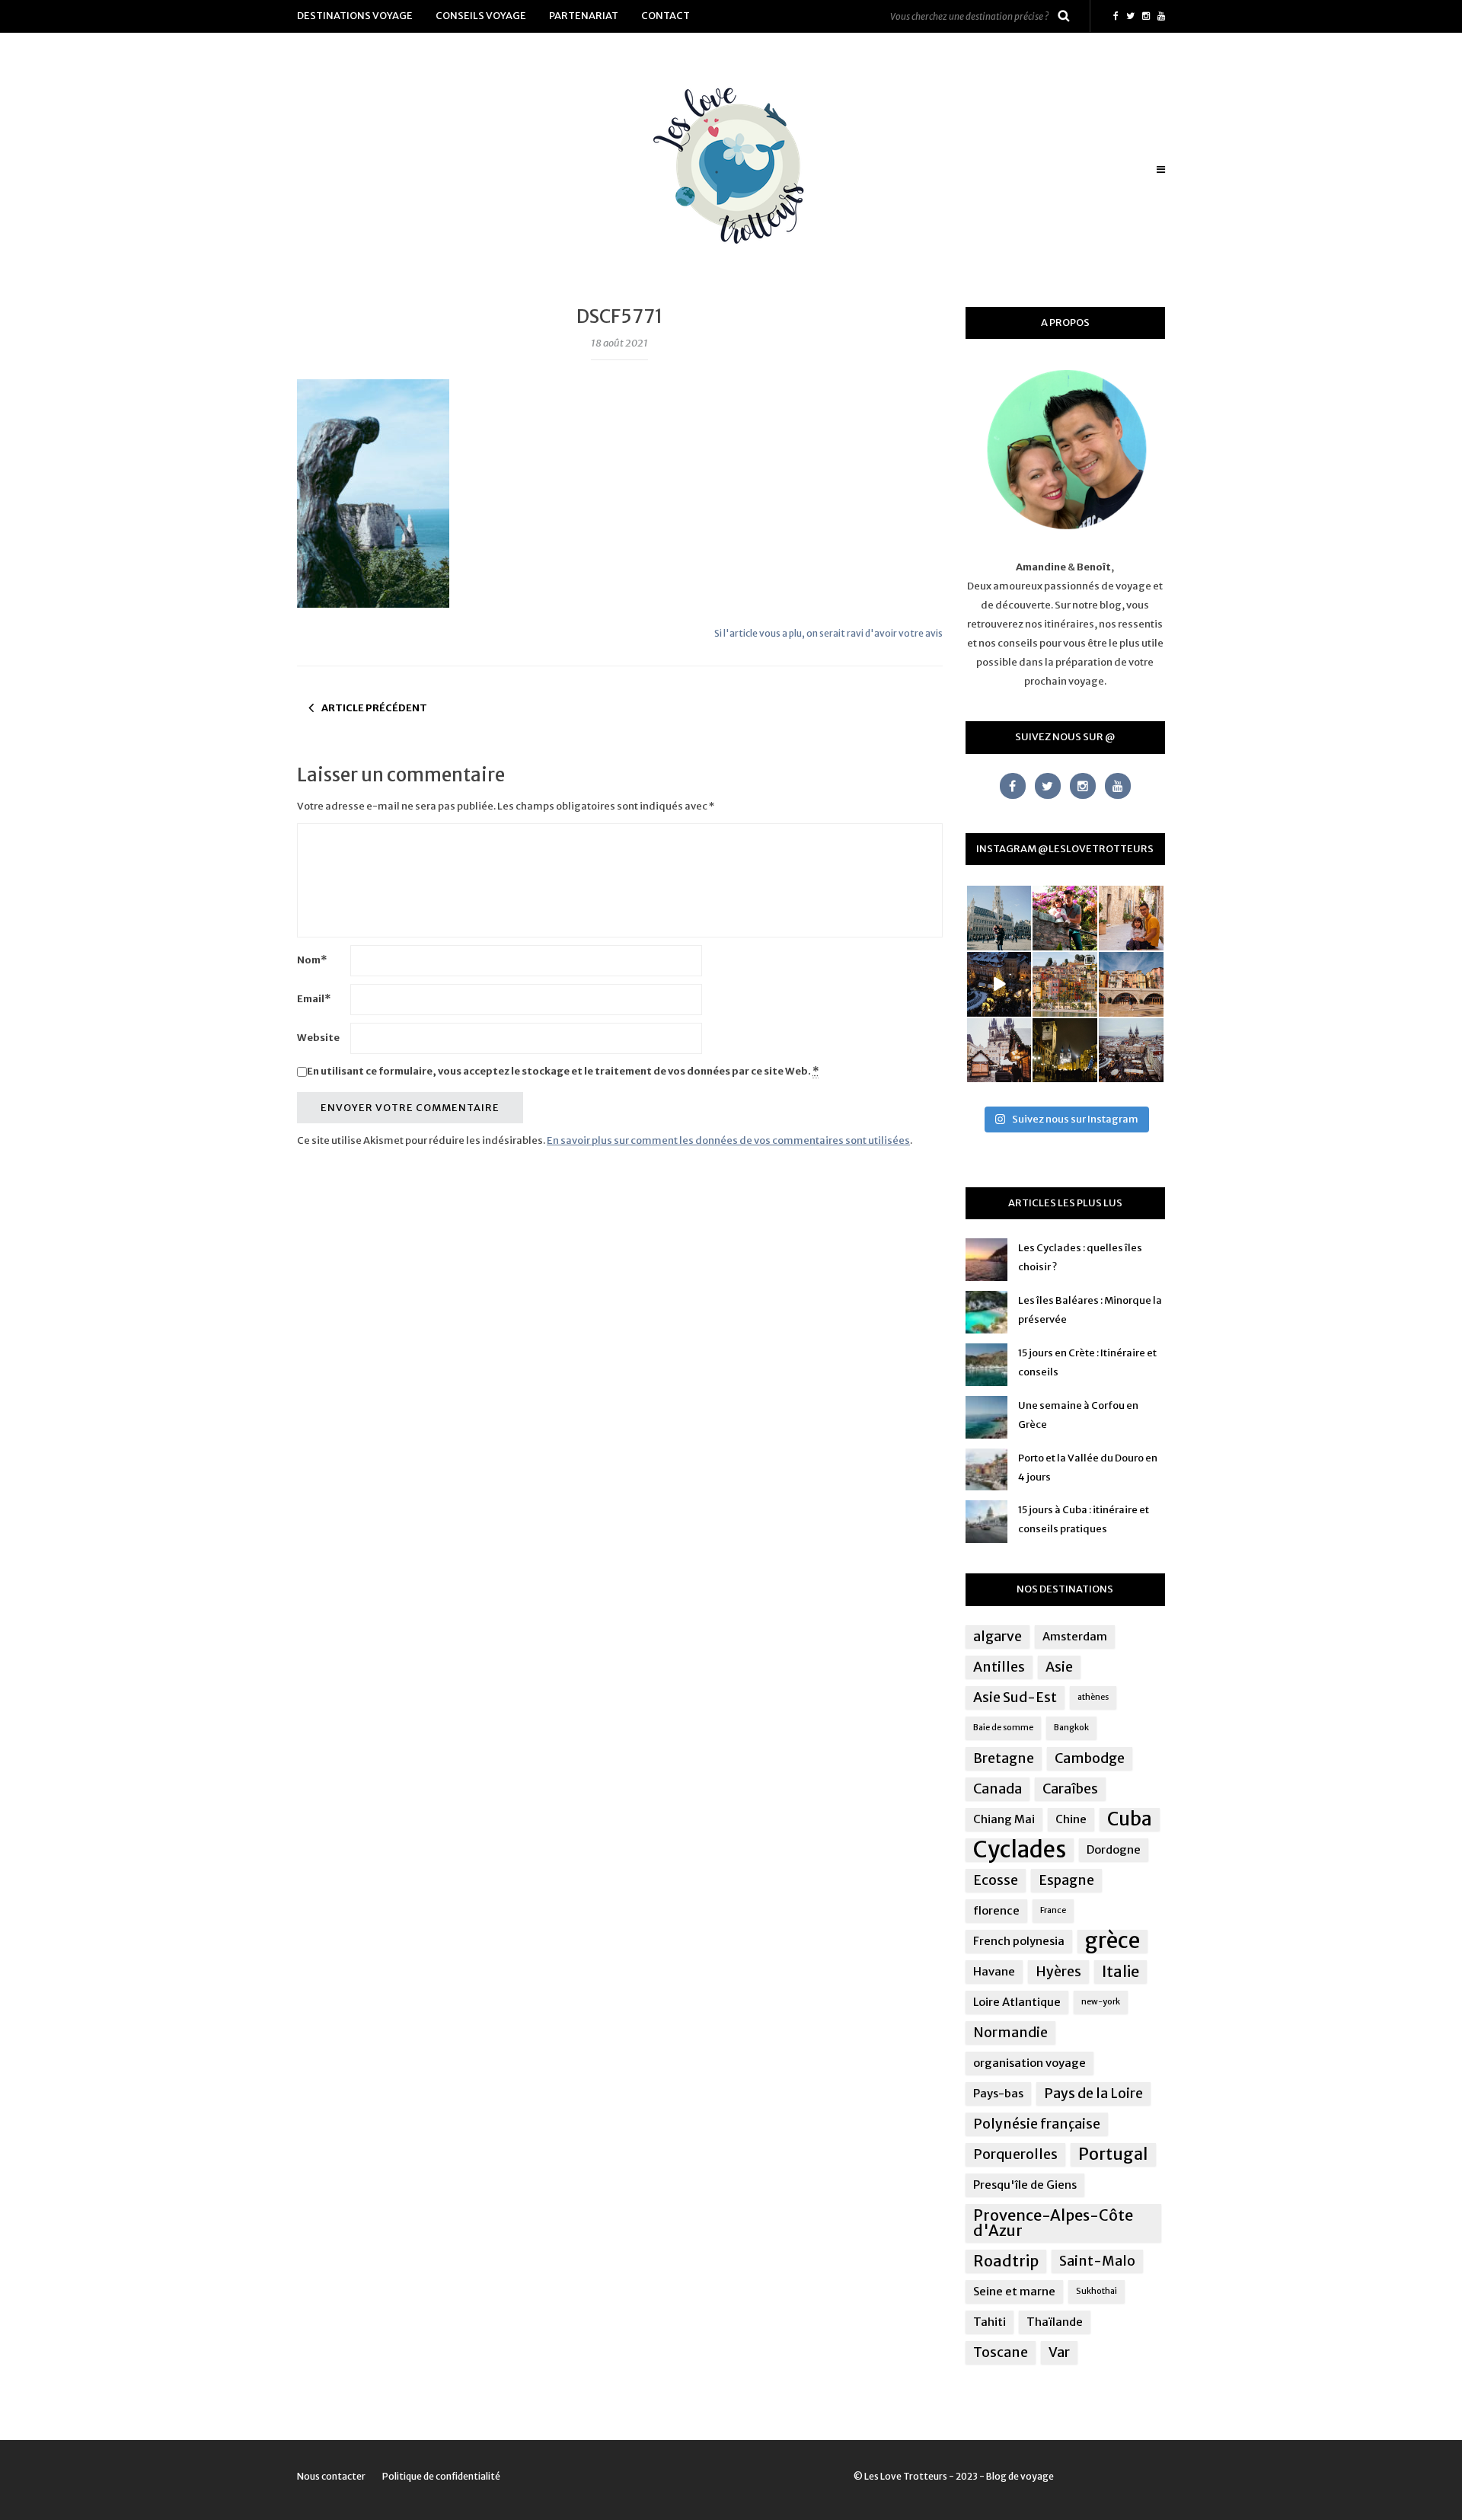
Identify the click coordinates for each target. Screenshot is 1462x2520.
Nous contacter (331, 2476)
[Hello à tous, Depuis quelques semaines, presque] (1065, 918)
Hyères (1058, 1972)
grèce (1112, 1941)
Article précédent (374, 708)
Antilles (999, 1667)
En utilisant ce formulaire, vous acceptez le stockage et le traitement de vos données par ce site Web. (563, 1071)
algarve (998, 1637)
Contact (666, 16)
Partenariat (584, 16)
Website (318, 1038)
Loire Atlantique (1017, 2002)
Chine (1071, 1819)
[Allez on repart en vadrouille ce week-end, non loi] (1131, 918)
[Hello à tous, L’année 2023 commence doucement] (999, 1051)
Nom (312, 960)
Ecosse (996, 1880)
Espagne (1066, 1880)
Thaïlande (1055, 2322)
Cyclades (1020, 1850)
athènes (1093, 1697)
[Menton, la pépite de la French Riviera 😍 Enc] (1065, 984)
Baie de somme (1003, 1728)
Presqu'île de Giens (1025, 2185)
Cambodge (1090, 1758)
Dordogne (1114, 1849)
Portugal (1113, 2154)
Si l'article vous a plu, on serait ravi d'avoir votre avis (828, 633)
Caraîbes (1070, 1789)
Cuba (1130, 1819)
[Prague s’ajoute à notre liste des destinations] (1065, 1051)
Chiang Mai (1004, 1819)
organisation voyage (1029, 2063)
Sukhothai (1096, 2291)
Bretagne (1004, 1758)
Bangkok (1071, 1728)
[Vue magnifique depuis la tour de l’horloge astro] (1131, 1051)
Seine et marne (1014, 2291)
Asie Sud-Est (1015, 1698)
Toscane (1001, 2352)
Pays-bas (998, 2093)
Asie (1059, 1667)
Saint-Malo (1097, 2261)
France (1053, 1910)
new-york (1101, 2002)
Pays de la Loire (1093, 2094)
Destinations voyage (355, 16)
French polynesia (1019, 1941)
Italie (1120, 1971)
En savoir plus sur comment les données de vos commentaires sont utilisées (728, 1140)
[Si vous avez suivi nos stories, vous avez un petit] (999, 918)
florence (996, 1910)
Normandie (1010, 2033)
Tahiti (990, 2322)
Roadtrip (1006, 2261)
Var (1059, 2352)
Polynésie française (1037, 2124)
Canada (998, 1789)
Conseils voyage (481, 16)
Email (314, 999)
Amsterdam (1075, 1636)
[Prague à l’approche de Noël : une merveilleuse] (999, 984)
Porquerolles (1015, 2154)
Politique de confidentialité (441, 2476)
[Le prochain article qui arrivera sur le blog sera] (1131, 984)
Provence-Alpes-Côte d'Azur (1053, 2223)
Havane (994, 1971)
